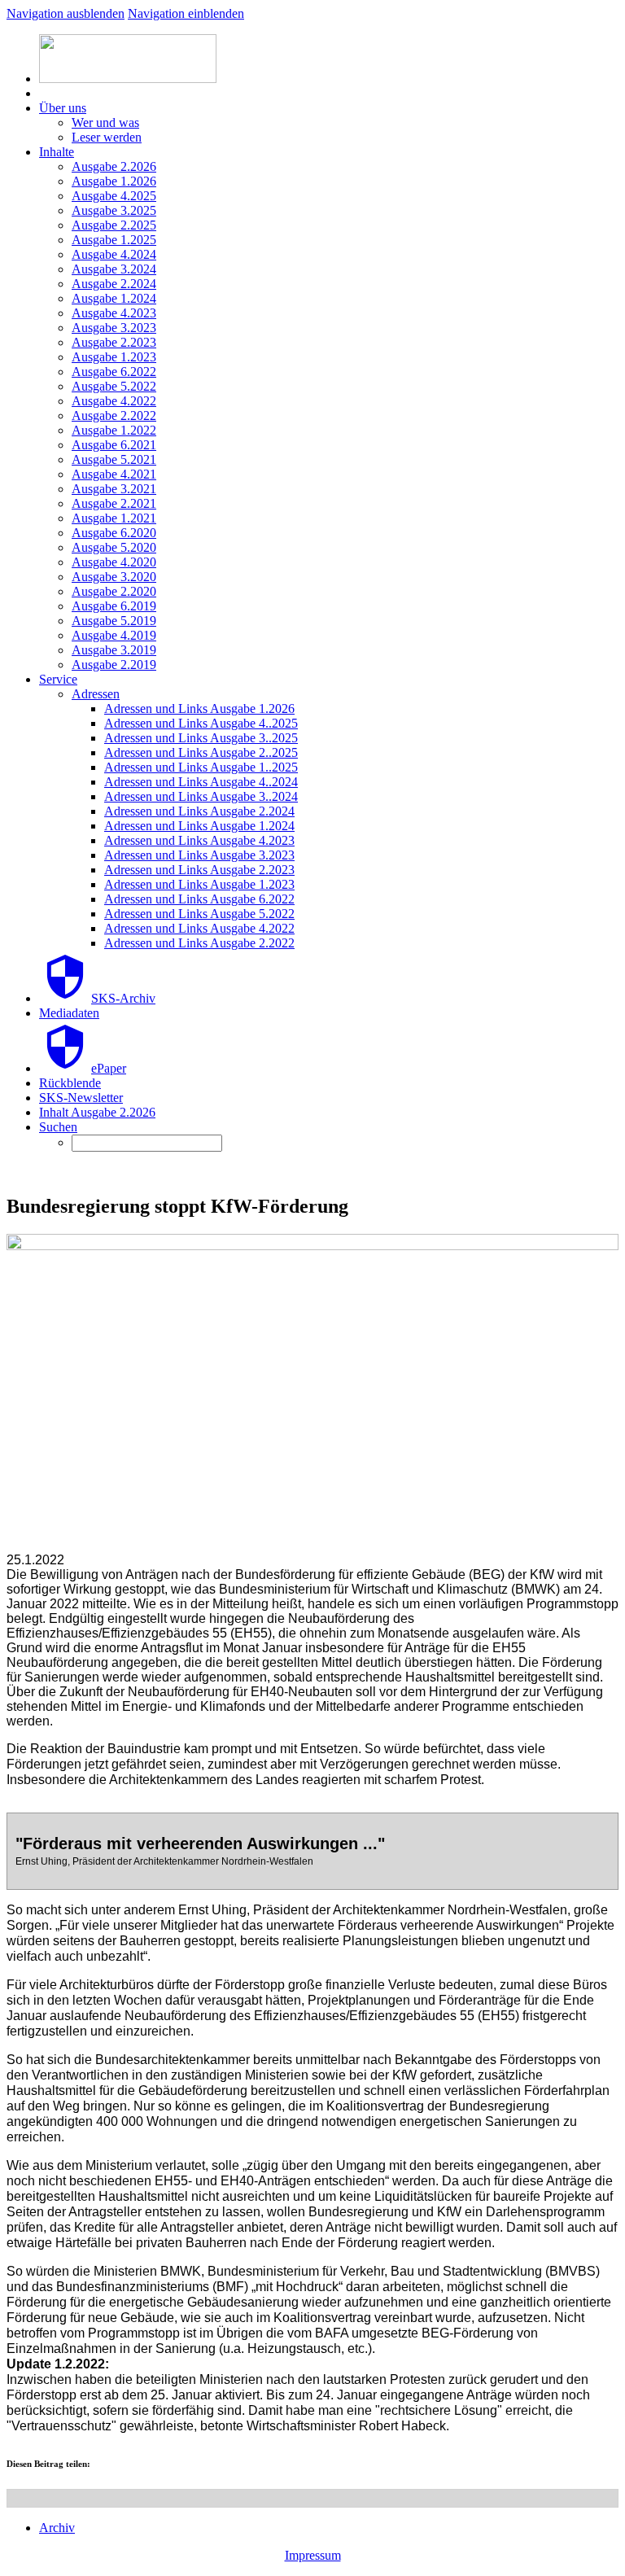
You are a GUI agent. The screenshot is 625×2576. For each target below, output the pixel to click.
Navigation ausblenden (66, 13)
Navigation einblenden (186, 13)
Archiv (57, 2528)
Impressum (313, 2555)
